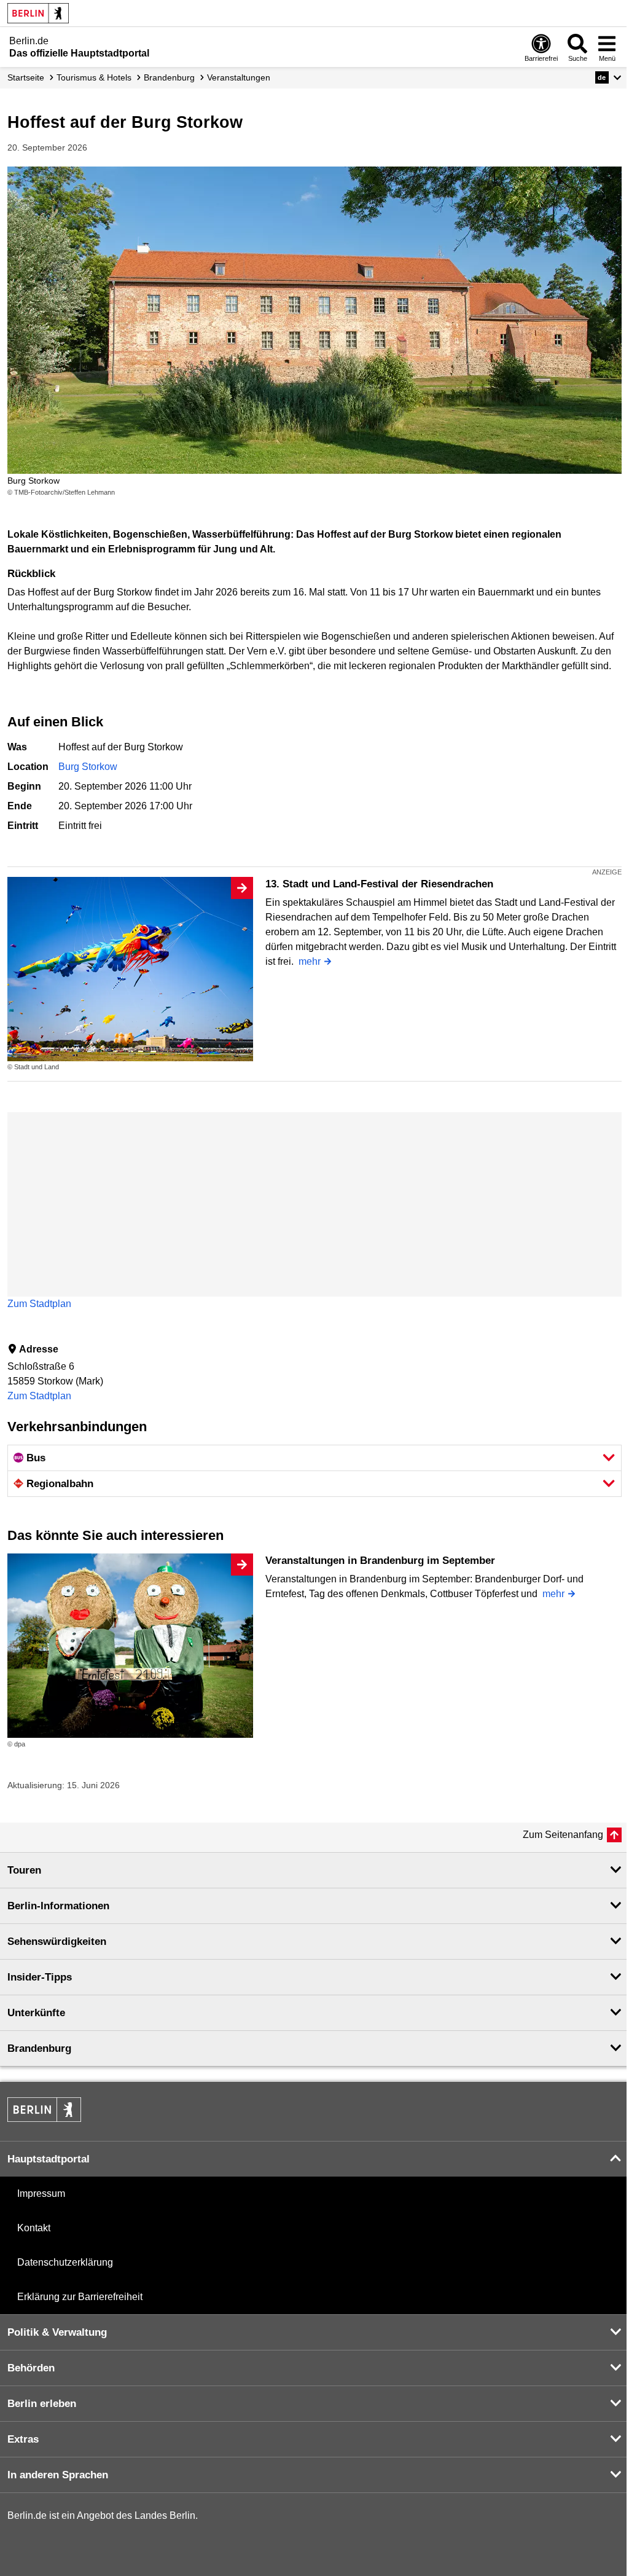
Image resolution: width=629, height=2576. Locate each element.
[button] (608, 77)
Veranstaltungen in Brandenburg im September (380, 1561)
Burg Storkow (88, 767)
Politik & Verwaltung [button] (57, 2332)
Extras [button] (23, 2439)
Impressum (41, 2193)
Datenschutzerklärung (65, 2262)
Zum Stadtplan (39, 1304)
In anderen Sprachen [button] (58, 2475)
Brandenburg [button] (39, 2048)
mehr (310, 961)
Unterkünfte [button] (36, 2013)
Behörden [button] (31, 2368)
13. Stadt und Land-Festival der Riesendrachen (379, 884)
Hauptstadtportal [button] (49, 2159)
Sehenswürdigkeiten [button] (57, 1942)
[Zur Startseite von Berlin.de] (44, 2119)
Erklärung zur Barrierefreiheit (80, 2297)
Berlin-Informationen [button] (58, 1906)
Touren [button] (24, 1870)
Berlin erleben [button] (42, 2404)
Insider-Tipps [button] (40, 1977)
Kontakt (34, 2228)
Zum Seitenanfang (563, 1835)
